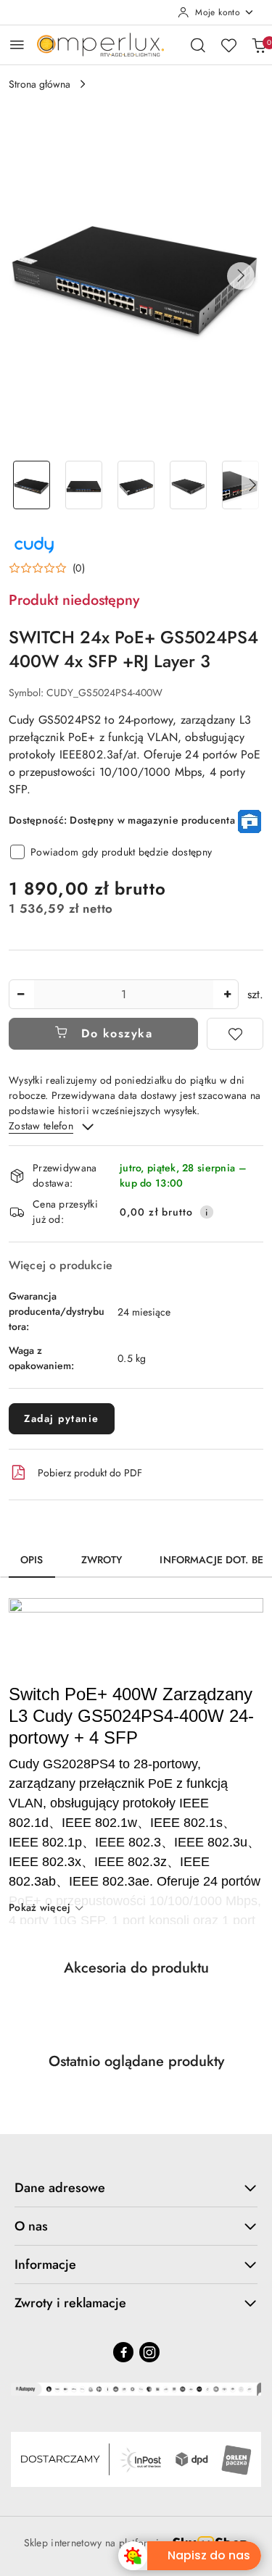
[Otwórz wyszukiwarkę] (198, 45)
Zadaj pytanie (62, 1418)
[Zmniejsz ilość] (20, 994)
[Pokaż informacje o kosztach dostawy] (207, 1212)
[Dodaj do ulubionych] (235, 1034)
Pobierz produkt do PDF (90, 1473)
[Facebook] (123, 2352)
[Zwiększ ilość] (227, 994)
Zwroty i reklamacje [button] (70, 2303)
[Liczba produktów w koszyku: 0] (259, 45)
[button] (241, 276)
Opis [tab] (32, 1560)
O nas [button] (31, 2226)
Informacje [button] (45, 2265)
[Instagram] (149, 2352)
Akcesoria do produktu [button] (136, 1968)
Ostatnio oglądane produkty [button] (136, 2061)
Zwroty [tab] (102, 1560)
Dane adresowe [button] (60, 2188)
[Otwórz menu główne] (17, 45)
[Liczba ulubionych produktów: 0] (228, 45)
